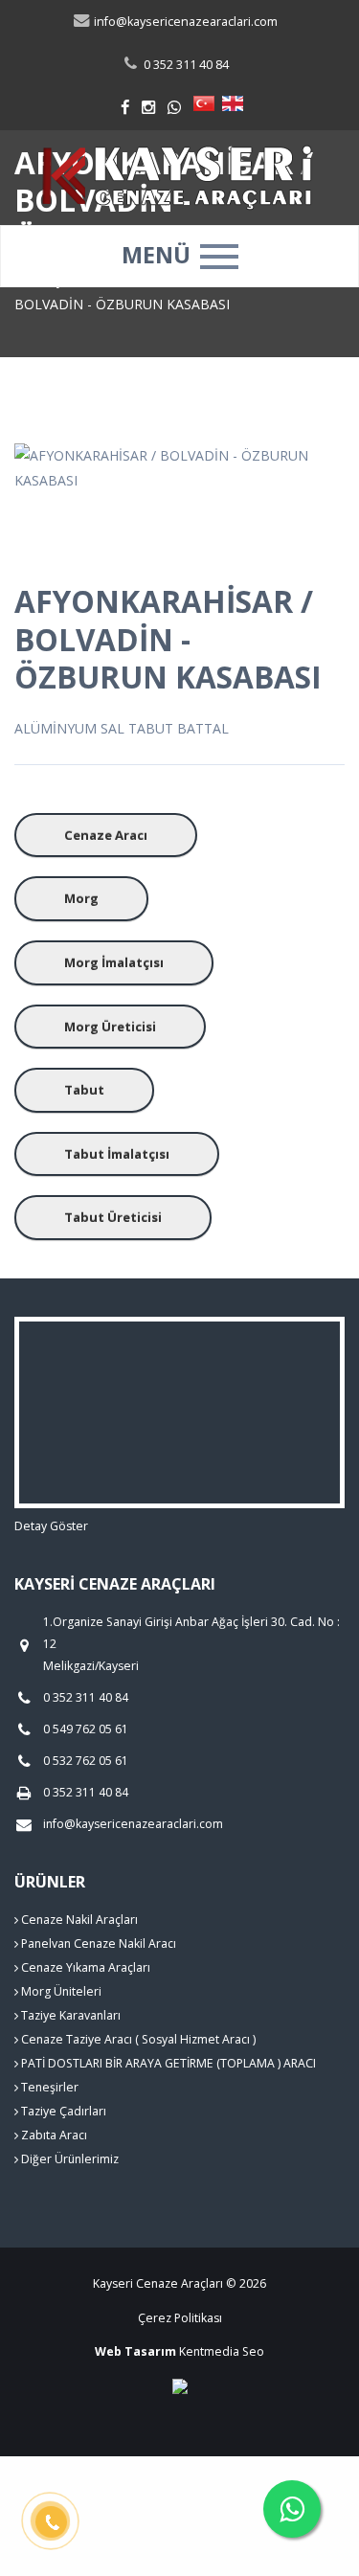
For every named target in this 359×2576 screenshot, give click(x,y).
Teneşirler (48, 2087)
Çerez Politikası (180, 2318)
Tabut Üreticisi (113, 1217)
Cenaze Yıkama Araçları (84, 1967)
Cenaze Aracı (106, 835)
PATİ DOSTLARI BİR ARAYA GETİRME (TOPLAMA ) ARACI (167, 2063)
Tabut (84, 1090)
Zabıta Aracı (53, 2135)
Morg (81, 898)
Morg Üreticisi (110, 1027)
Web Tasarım (135, 2351)
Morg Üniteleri (60, 1991)
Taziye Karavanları (69, 2015)
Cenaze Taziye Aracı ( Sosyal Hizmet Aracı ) (137, 2039)
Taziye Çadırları (62, 2111)
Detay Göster (51, 1526)
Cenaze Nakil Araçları (78, 1920)
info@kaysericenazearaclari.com (184, 22)
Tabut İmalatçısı (117, 1154)
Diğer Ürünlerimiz (68, 2159)
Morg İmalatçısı (114, 962)
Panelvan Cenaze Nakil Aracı (97, 1943)
